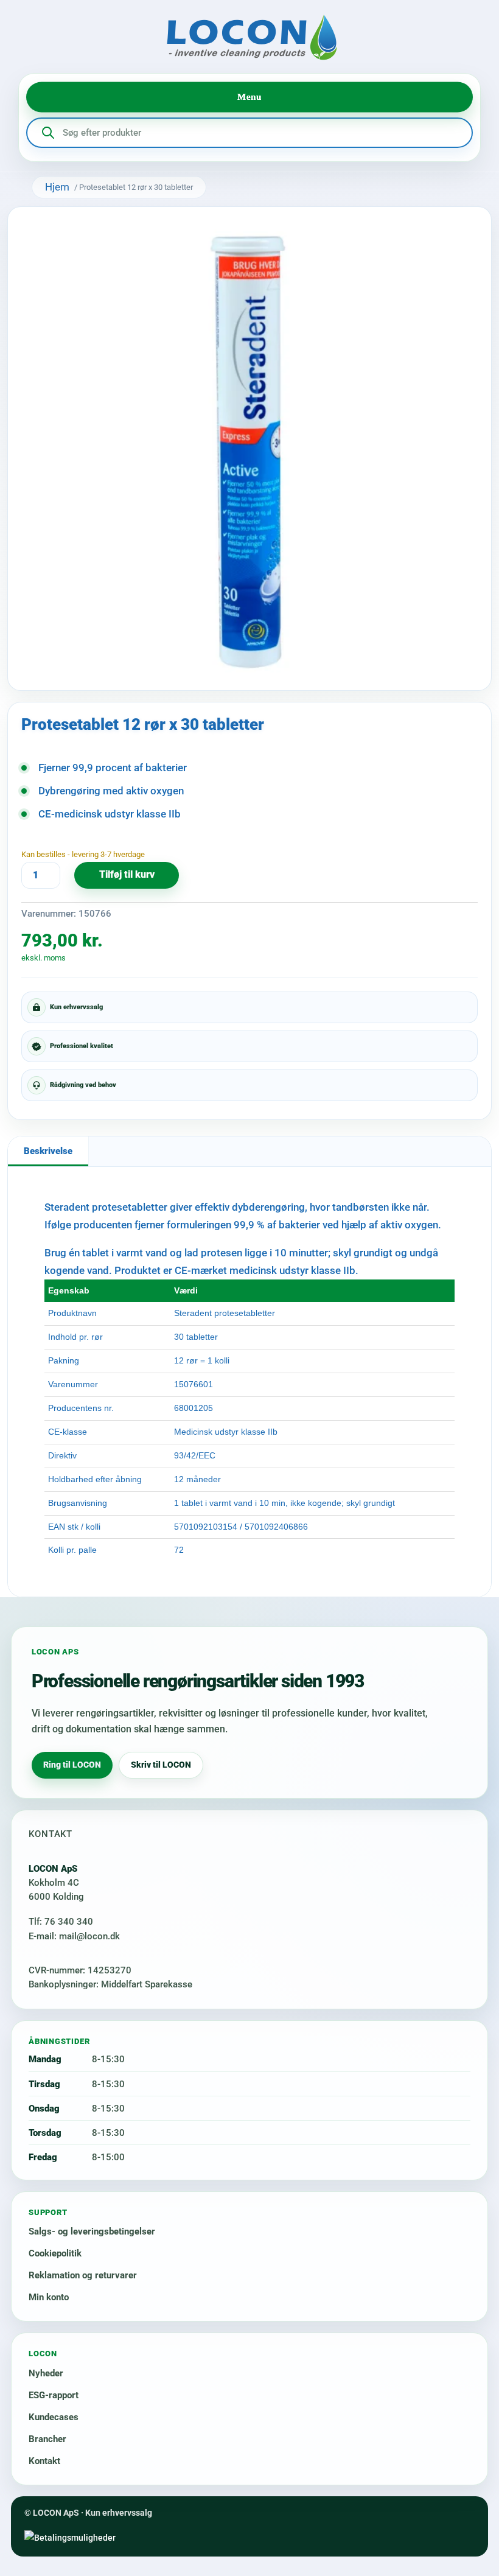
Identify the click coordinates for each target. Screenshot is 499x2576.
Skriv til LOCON (161, 1765)
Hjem (57, 187)
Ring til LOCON (72, 1765)
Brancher (47, 2439)
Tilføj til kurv (127, 875)
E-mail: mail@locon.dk (74, 1936)
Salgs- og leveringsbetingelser (92, 2231)
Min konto (49, 2297)
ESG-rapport (54, 2395)
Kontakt (44, 2461)
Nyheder (46, 2373)
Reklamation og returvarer (83, 2275)
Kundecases (54, 2417)
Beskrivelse (48, 1151)
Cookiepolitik (55, 2253)
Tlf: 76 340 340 (61, 1922)
